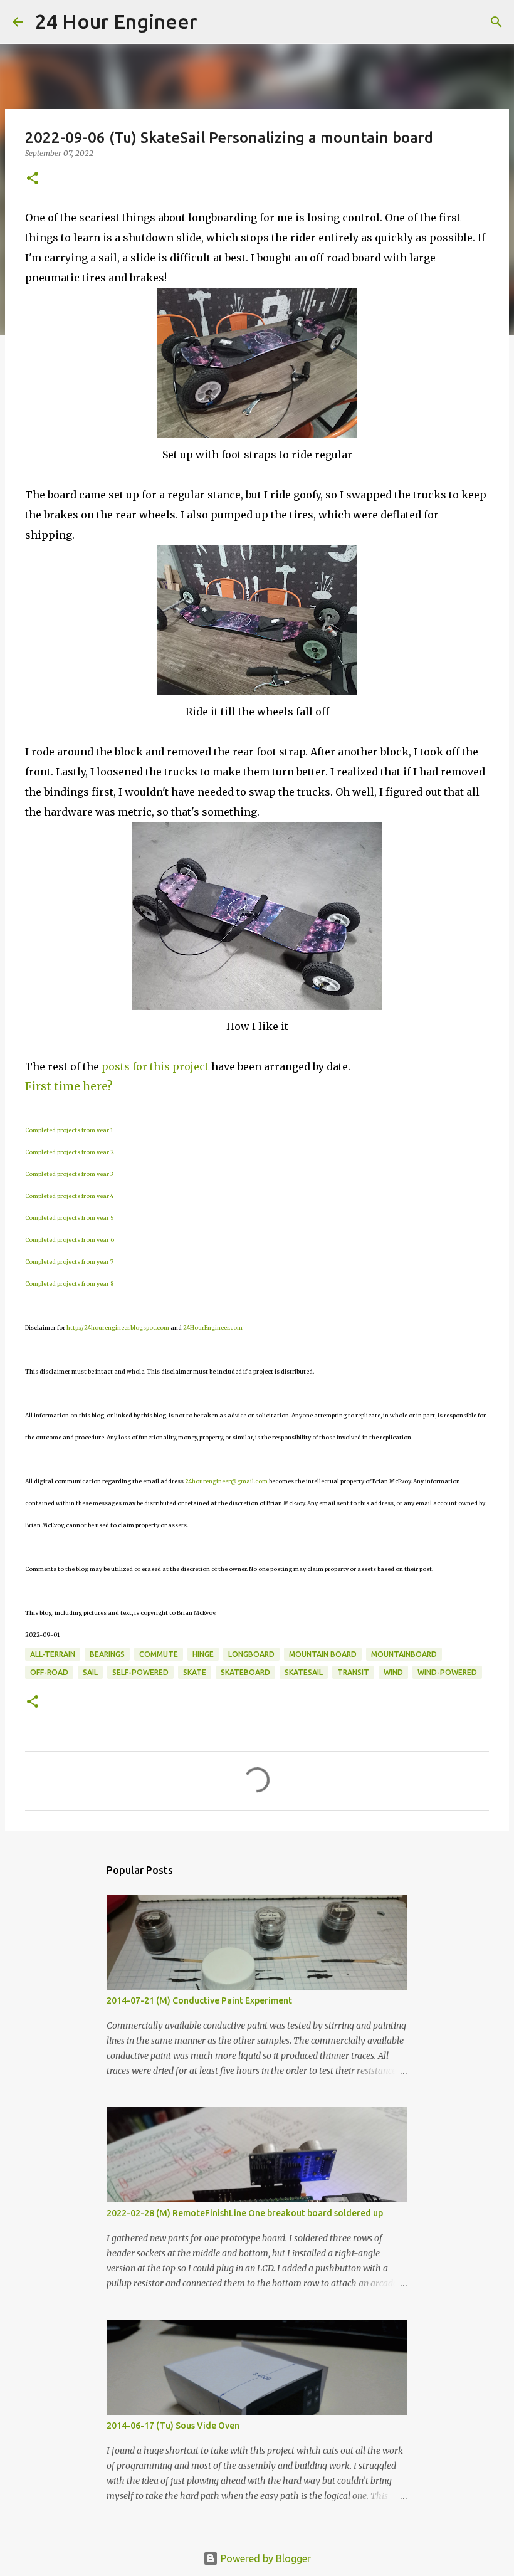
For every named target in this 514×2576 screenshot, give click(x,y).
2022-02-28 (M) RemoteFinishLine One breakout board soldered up (245, 2213)
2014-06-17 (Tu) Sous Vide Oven (173, 2426)
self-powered (140, 1672)
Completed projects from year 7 (69, 1262)
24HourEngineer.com (213, 1327)
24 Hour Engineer (116, 21)
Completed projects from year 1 (69, 1130)
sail (90, 1672)
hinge (203, 1654)
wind (393, 1672)
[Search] (215, 22)
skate (195, 1672)
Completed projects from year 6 (70, 1240)
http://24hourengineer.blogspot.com (118, 1327)
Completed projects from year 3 (69, 1174)
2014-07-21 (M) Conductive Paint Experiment (199, 2000)
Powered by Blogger (265, 2558)
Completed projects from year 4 (69, 1196)
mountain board (323, 1654)
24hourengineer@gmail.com (226, 1481)
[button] (33, 179)
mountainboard (404, 1654)
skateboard (245, 1672)
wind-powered (447, 1672)
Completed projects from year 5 (70, 1218)
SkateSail (304, 1672)
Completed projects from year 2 (70, 1152)
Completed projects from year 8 (69, 1284)
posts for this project (155, 1066)
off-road (49, 1672)
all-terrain (53, 1654)
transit (353, 1672)
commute (159, 1654)
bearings (107, 1654)
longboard (251, 1654)
